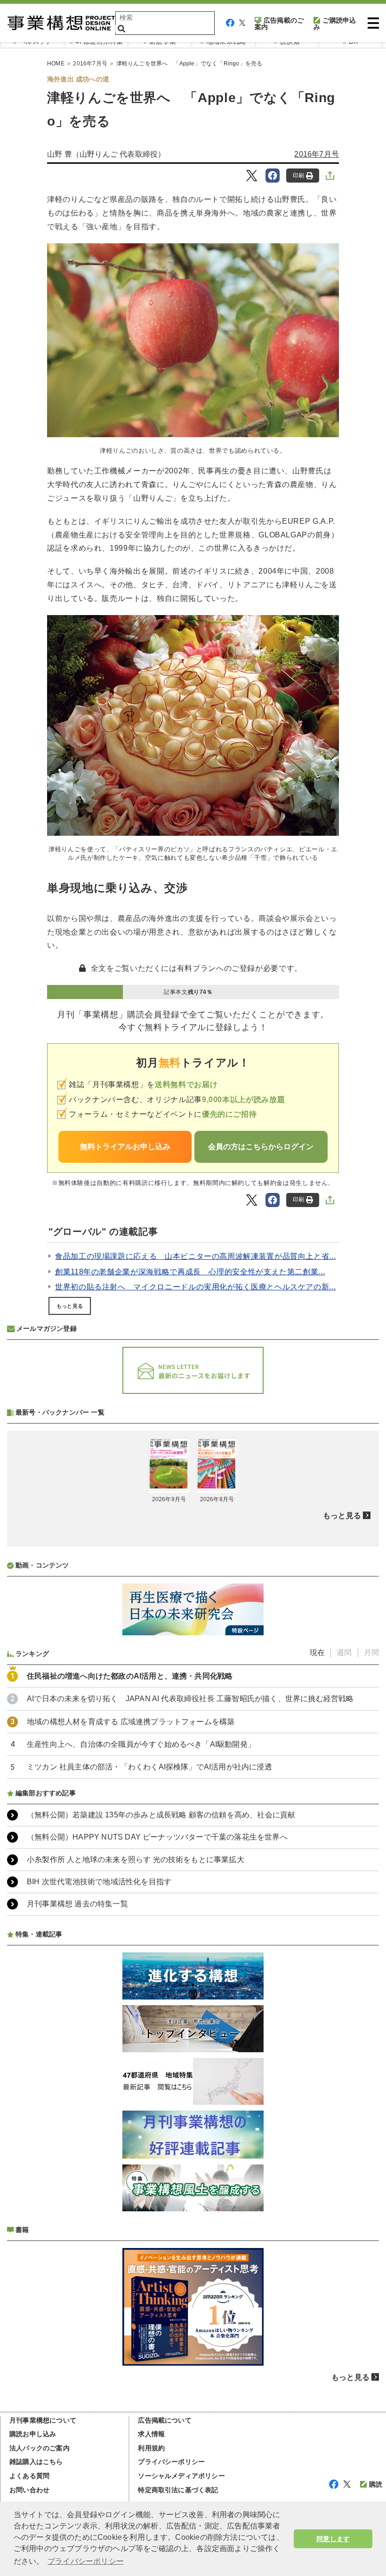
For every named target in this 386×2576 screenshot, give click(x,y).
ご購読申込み (335, 24)
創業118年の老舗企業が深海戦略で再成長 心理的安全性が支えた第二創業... (190, 1272)
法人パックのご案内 (40, 2448)
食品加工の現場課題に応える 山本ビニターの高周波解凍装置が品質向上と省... (195, 1256)
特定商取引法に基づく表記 (178, 2490)
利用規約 (151, 2448)
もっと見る (70, 1306)
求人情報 (151, 2434)
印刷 (298, 176)
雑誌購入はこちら (36, 2462)
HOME (56, 64)
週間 (344, 1652)
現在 (317, 1652)
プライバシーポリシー (171, 2462)
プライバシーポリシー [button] (86, 2561)
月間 (371, 1652)
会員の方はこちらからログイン (261, 1147)
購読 (376, 2484)
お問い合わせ (29, 2490)
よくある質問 (29, 2476)
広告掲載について (165, 2420)
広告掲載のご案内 (279, 24)
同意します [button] (333, 2539)
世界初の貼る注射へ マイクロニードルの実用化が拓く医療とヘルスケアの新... (195, 1287)
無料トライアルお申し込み (125, 1147)
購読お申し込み (33, 2434)
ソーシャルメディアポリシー (181, 2476)
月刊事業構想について (43, 2420)
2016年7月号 (90, 64)
